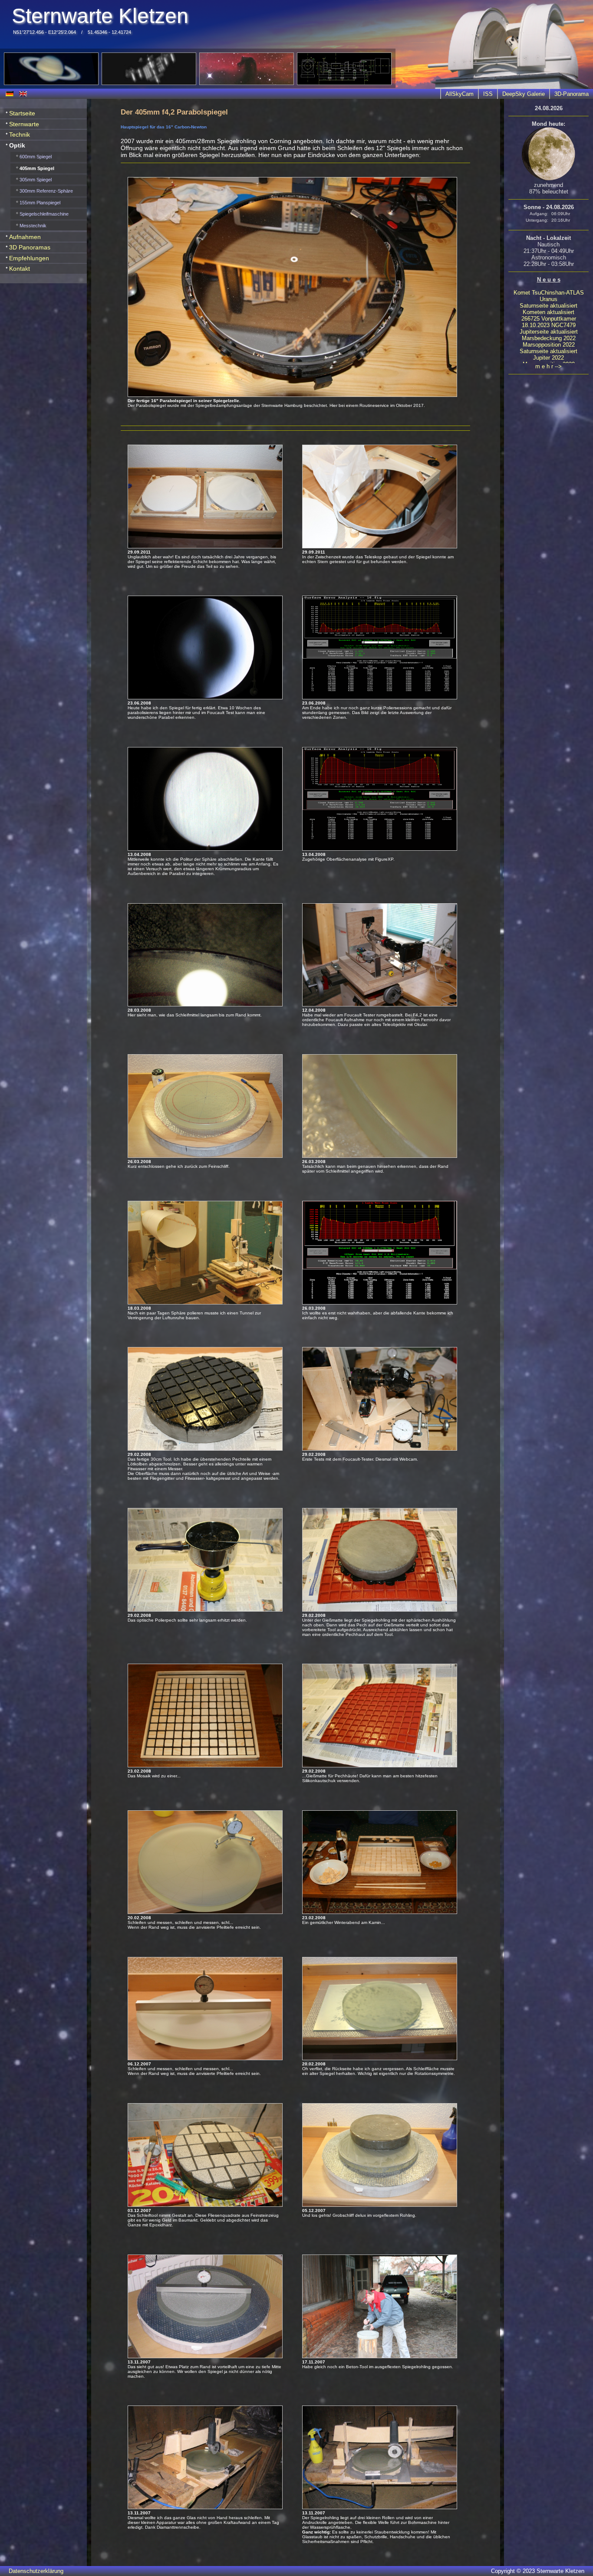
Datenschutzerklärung (36, 2571)
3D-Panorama (572, 94)
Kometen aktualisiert (549, 312)
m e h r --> (549, 366)
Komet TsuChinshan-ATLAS (549, 293)
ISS (488, 94)
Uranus (549, 299)
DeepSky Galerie (524, 94)
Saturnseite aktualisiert (549, 306)
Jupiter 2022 (549, 358)
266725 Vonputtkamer (549, 319)
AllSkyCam (460, 94)
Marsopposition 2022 (549, 345)
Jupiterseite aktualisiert (549, 332)
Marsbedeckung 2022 (549, 338)
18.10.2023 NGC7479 (549, 325)
